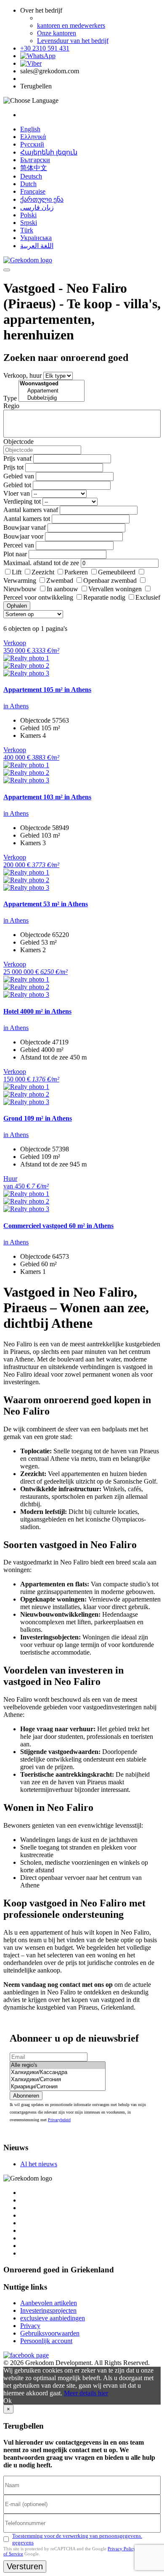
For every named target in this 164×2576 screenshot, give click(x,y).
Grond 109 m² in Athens (38, 1118)
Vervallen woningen (115, 589)
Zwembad (60, 581)
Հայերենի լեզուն (49, 152)
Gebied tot (17, 485)
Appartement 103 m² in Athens (47, 797)
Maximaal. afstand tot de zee (41, 563)
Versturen (25, 2566)
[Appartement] (52, 391)
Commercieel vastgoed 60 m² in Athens (58, 1226)
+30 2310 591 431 (45, 48)
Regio (11, 406)
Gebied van (19, 476)
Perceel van (19, 545)
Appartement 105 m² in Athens (47, 690)
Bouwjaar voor (23, 536)
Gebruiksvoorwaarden (50, 2333)
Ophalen (17, 606)
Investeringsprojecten (48, 2310)
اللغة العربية (37, 246)
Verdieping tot (22, 501)
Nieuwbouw (20, 589)
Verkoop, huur (22, 375)
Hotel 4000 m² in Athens (37, 1011)
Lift (17, 572)
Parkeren (76, 572)
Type (10, 398)
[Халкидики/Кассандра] (58, 2073)
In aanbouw (62, 589)
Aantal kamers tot (27, 519)
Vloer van (17, 493)
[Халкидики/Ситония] (58, 2080)
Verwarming (20, 581)
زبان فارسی (37, 207)
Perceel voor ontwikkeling (38, 597)
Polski (28, 215)
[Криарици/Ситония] (58, 2087)
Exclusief (148, 597)
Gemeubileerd (117, 572)
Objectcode (19, 442)
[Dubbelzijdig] (52, 398)
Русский (32, 144)
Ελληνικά (33, 137)
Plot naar (15, 554)
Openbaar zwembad (110, 581)
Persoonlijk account (46, 2341)
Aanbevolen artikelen (49, 2303)
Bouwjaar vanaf (25, 527)
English (30, 129)
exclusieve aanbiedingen (53, 2318)
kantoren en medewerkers (71, 25)
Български (35, 160)
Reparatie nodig (104, 597)
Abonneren (26, 2096)
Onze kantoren (57, 33)
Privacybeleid (59, 2120)
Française (33, 191)
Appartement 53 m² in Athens (46, 904)
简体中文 (34, 168)
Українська (36, 238)
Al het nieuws (39, 2164)
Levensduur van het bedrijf (73, 41)
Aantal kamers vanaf (31, 510)
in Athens (16, 706)
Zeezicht (43, 572)
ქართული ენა (42, 199)
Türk (27, 230)
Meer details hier (86, 2393)
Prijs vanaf (17, 458)
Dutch (28, 184)
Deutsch (31, 176)
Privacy (30, 2326)
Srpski (29, 223)
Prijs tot (13, 467)
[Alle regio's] (58, 2065)
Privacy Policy (122, 2549)
